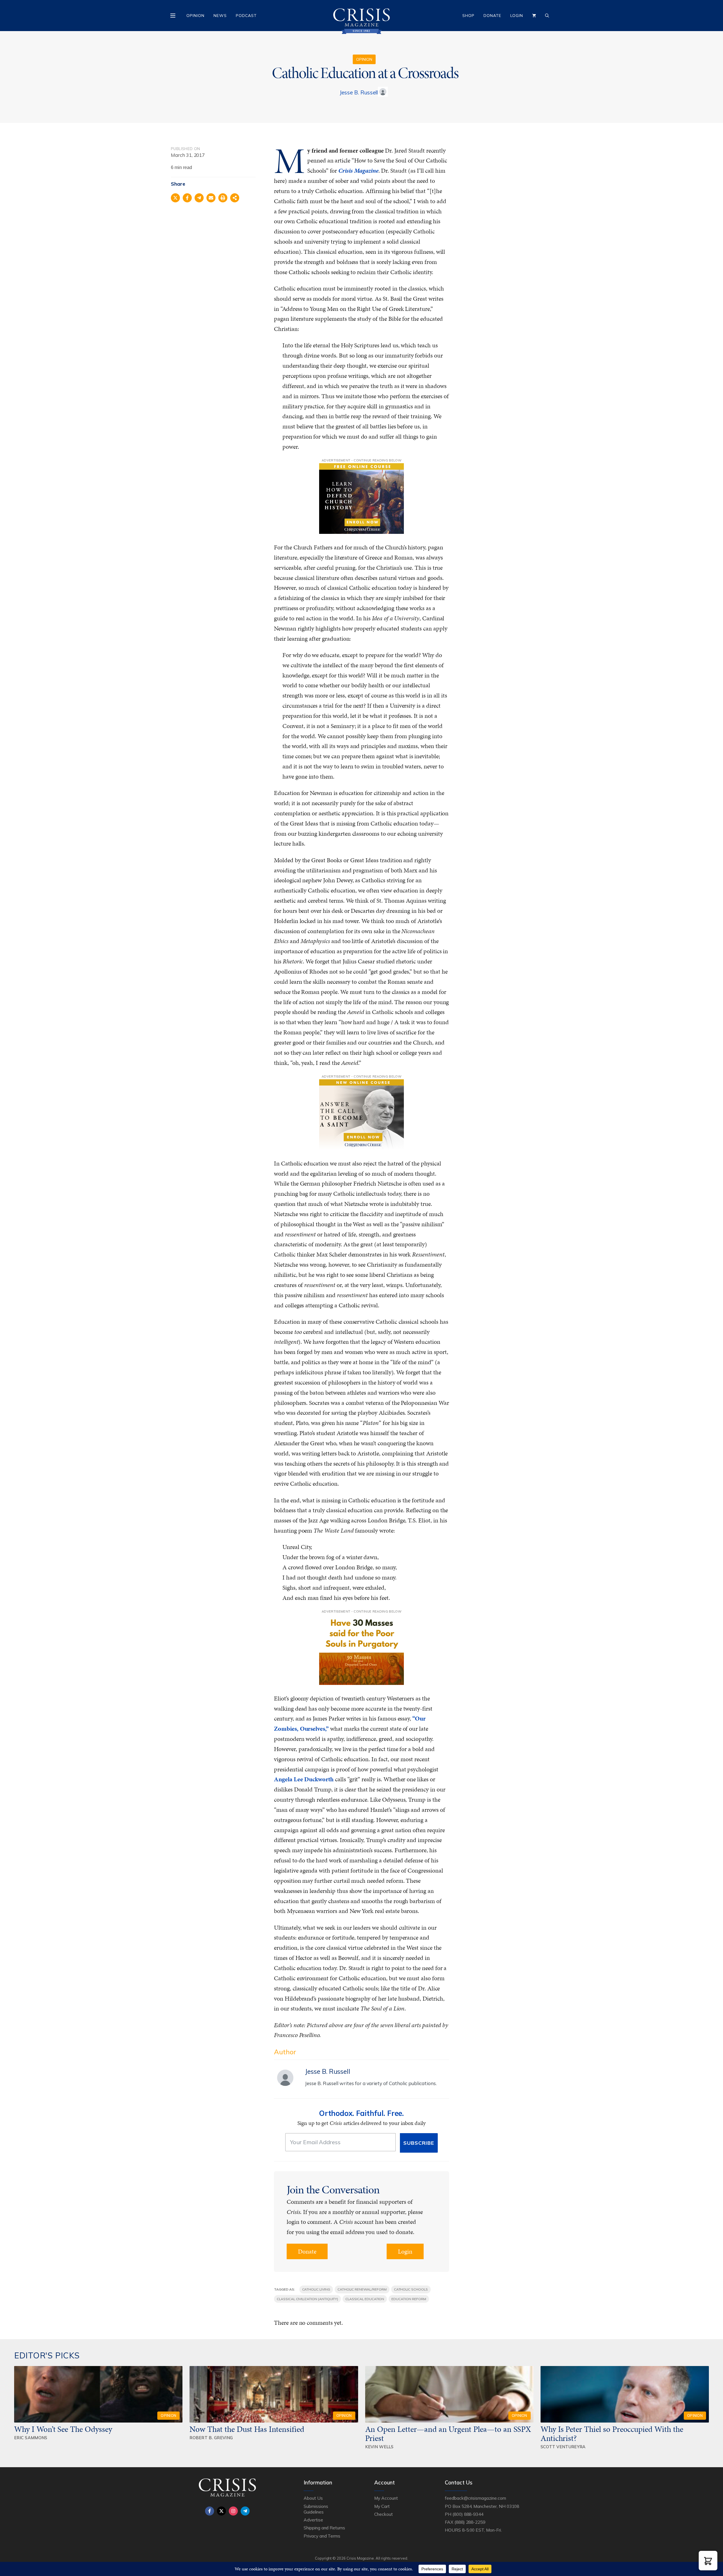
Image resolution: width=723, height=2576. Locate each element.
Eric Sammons (31, 2438)
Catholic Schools (411, 2289)
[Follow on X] (221, 2511)
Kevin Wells (379, 2447)
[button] (708, 2561)
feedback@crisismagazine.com (475, 2498)
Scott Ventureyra (563, 2447)
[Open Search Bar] (547, 16)
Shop (468, 16)
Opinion (195, 16)
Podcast (246, 16)
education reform (409, 2299)
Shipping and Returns (324, 2528)
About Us (313, 2498)
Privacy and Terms (322, 2536)
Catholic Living (316, 2289)
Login (517, 16)
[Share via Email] (211, 198)
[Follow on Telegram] (245, 2511)
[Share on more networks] (235, 198)
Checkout (384, 2514)
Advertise (313, 2520)
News (220, 16)
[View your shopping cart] (534, 16)
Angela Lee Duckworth (304, 1779)
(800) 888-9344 (468, 2514)
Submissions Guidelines (316, 2509)
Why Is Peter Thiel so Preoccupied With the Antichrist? (612, 2434)
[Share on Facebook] (187, 198)
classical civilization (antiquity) (307, 2299)
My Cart (382, 2506)
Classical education (365, 2299)
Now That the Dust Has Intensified (248, 2429)
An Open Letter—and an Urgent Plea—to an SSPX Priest (448, 2434)
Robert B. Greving (211, 2438)
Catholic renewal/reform (362, 2289)
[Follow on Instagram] (233, 2511)
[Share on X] (175, 198)
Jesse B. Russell (359, 92)
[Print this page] (223, 198)
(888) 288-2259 (470, 2522)
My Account (386, 2498)
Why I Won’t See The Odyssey (63, 2429)
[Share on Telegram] (199, 198)
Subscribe (419, 2143)
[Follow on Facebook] (210, 2511)
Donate (492, 16)
